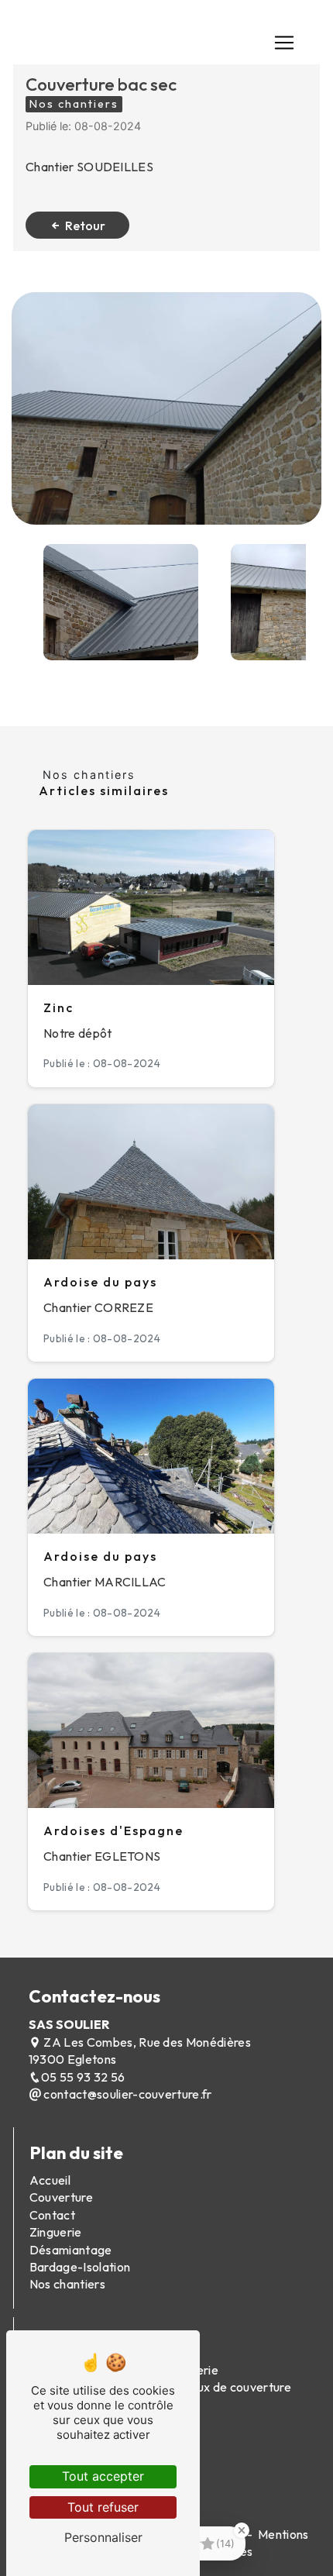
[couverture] (166, 408)
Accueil (50, 2180)
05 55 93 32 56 (83, 2077)
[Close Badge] (242, 2530)
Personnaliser (103, 2537)
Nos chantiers (67, 2284)
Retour (85, 226)
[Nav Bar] (284, 43)
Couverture (61, 2197)
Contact (52, 2215)
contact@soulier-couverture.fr (127, 2094)
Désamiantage (71, 2250)
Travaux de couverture (228, 2387)
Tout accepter (103, 2476)
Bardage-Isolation (80, 2267)
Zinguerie (56, 2232)
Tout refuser (103, 2507)
